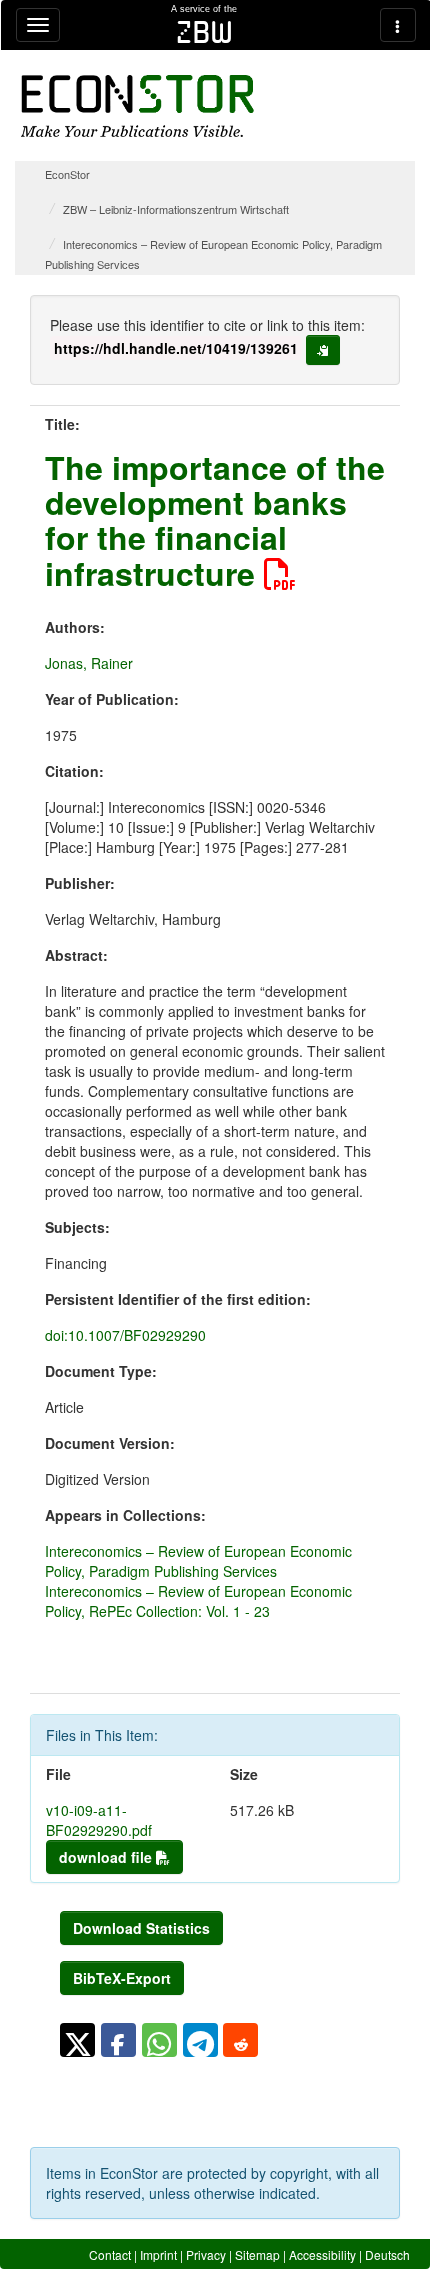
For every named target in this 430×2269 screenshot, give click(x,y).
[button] (77, 2040)
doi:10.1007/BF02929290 (125, 1335)
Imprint (158, 2254)
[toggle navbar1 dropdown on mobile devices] (38, 25)
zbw (204, 32)
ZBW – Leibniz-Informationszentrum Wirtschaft (176, 209)
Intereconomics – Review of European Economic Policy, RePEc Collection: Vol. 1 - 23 (198, 1601)
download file (107, 1857)
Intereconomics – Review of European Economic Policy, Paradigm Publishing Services (198, 1561)
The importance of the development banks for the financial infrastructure (215, 520)
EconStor (67, 174)
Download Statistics (141, 1928)
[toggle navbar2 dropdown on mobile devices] (398, 25)
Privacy (206, 2254)
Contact (110, 2254)
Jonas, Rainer (89, 663)
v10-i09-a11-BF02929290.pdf (99, 1820)
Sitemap (257, 2254)
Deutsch (387, 2254)
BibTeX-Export (122, 1978)
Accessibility (322, 2254)
